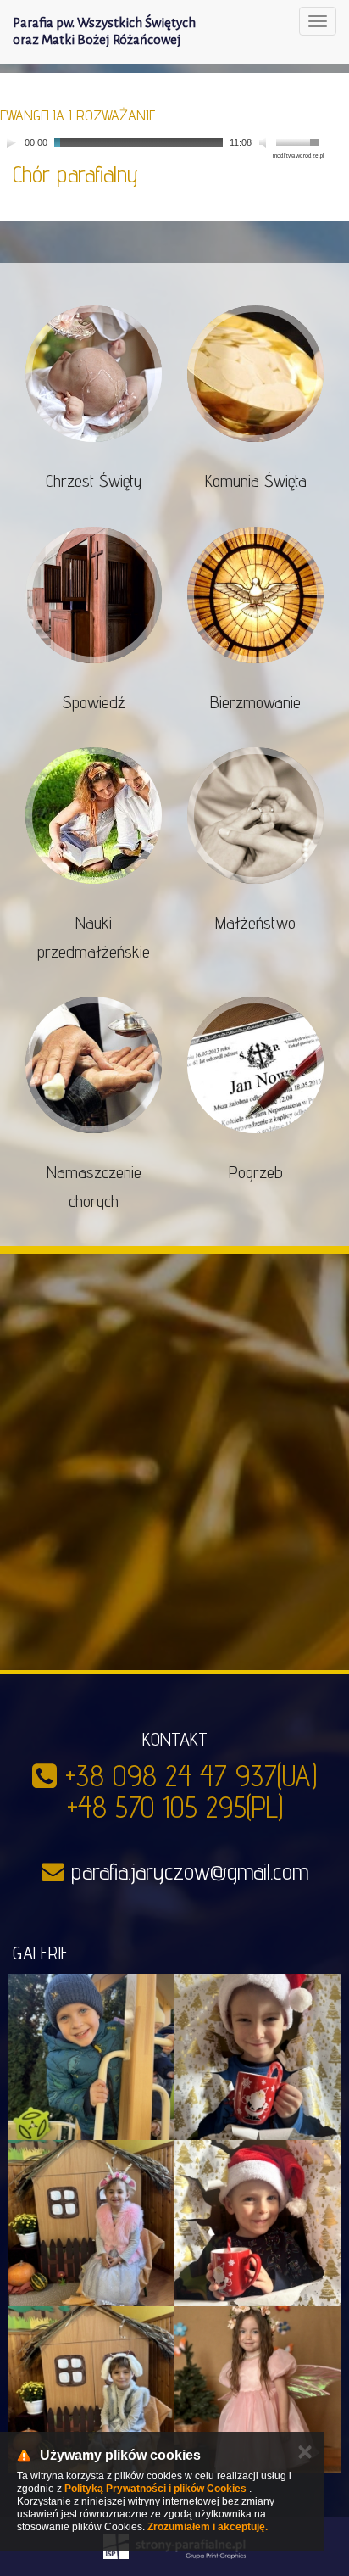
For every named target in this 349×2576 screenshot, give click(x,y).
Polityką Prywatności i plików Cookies (155, 2489)
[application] (162, 143)
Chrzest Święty (94, 481)
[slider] (300, 141)
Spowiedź (94, 702)
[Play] (11, 142)
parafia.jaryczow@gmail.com (190, 1871)
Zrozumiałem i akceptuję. (208, 2527)
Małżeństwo (255, 923)
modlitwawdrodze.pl (298, 156)
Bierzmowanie (255, 702)
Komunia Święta (256, 481)
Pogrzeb (256, 1172)
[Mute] (265, 142)
